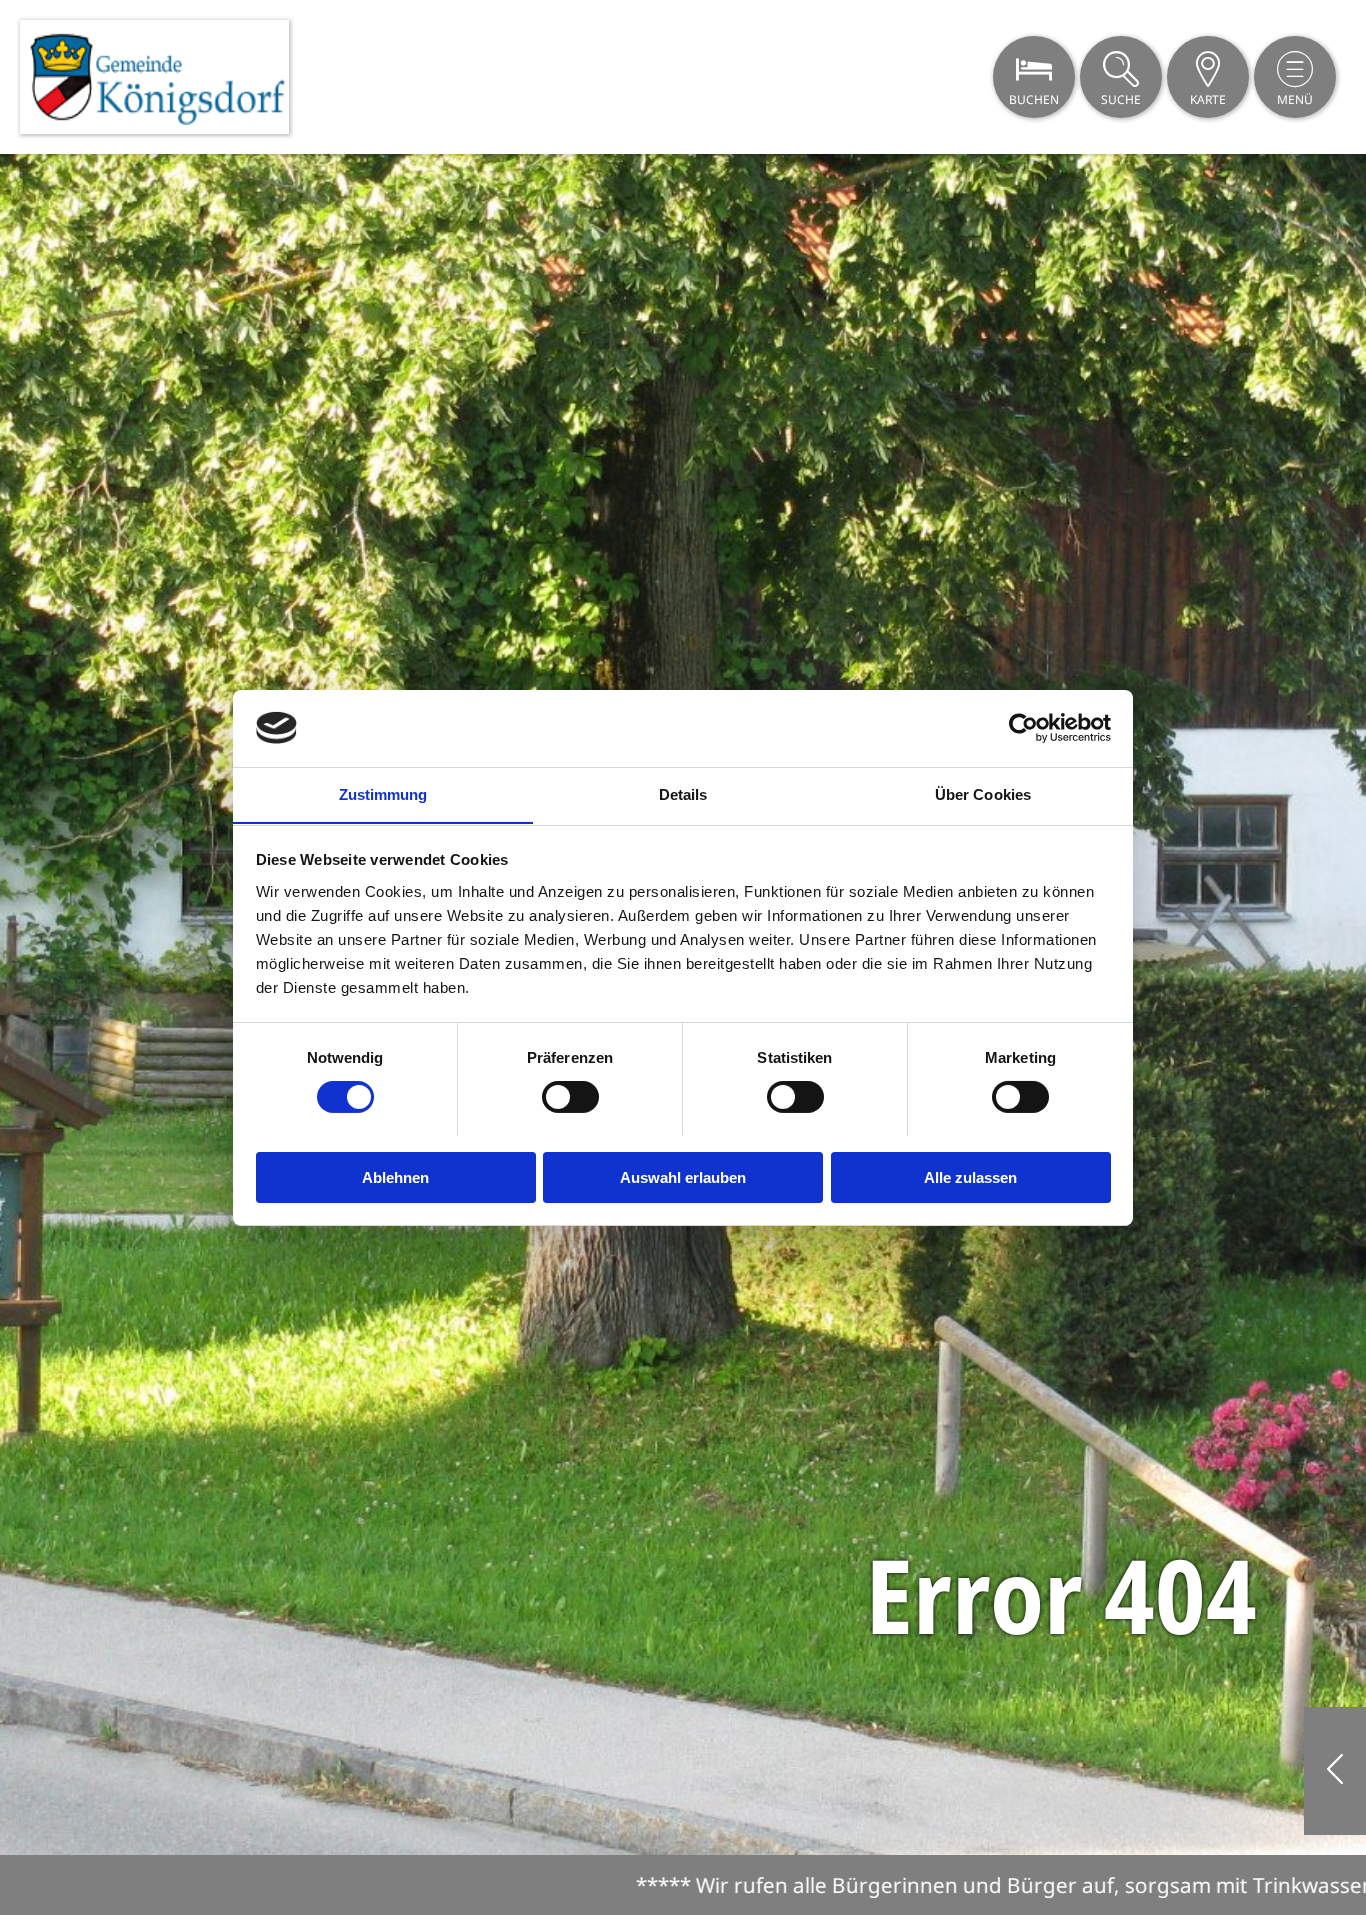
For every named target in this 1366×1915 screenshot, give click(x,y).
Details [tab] (683, 793)
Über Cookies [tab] (983, 793)
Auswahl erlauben (683, 1176)
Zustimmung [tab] (383, 793)
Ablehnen (395, 1176)
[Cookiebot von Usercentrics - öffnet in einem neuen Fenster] (1023, 728)
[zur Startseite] (154, 77)
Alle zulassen (970, 1176)
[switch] (570, 1097)
